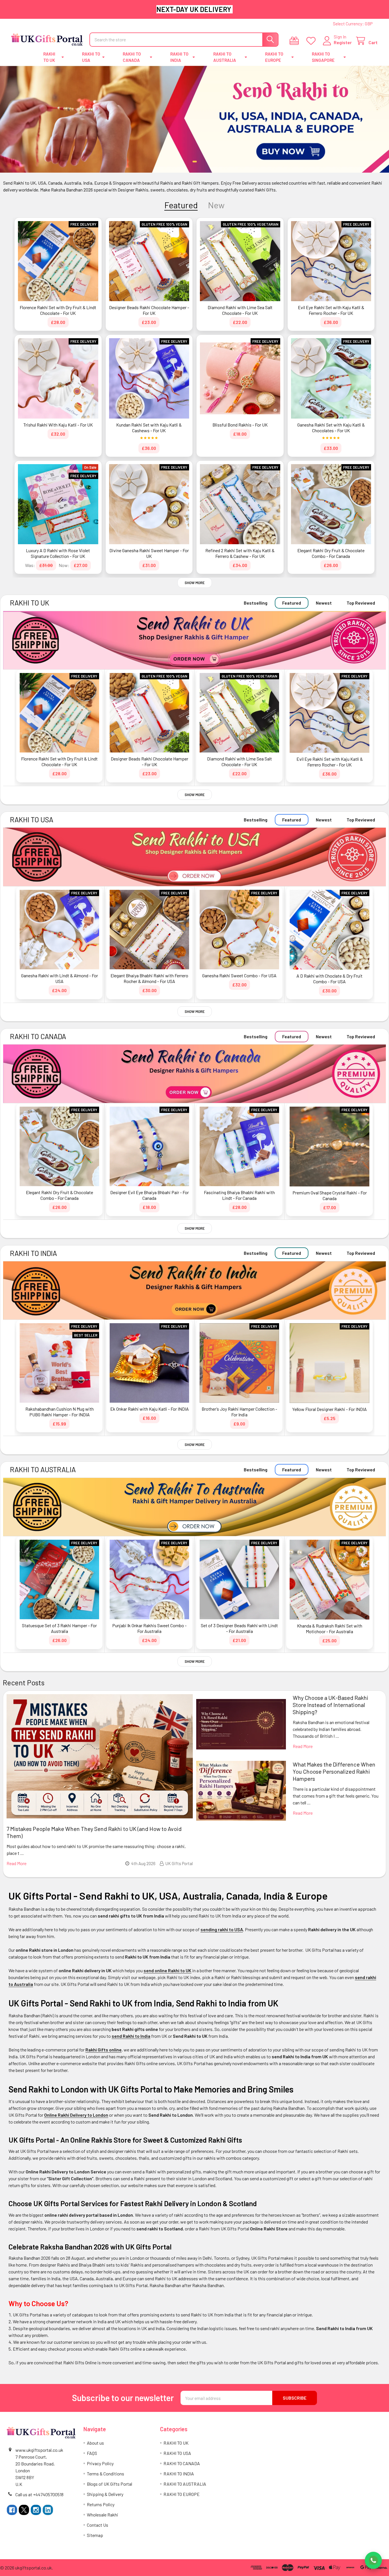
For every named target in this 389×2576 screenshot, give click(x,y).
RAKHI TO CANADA (132, 57)
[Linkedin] (48, 2510)
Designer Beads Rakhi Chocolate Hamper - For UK (149, 310)
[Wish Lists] (312, 41)
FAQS (92, 2453)
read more (17, 1863)
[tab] (30, 603)
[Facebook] (12, 2510)
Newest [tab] (324, 603)
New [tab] (216, 205)
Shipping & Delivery (105, 2494)
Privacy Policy (100, 2463)
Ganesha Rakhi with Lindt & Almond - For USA (60, 978)
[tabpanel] (195, 119)
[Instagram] (36, 2510)
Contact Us (98, 2525)
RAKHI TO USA (91, 57)
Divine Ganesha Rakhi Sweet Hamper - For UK (149, 553)
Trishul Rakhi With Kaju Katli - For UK (58, 425)
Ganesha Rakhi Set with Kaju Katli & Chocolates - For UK (331, 428)
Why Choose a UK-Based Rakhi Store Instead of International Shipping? (330, 1705)
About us (95, 2443)
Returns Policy (101, 2504)
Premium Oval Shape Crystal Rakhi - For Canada (330, 1195)
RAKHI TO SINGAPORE (323, 57)
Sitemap (95, 2535)
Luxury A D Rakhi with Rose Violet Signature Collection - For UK (58, 553)
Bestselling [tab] (256, 603)
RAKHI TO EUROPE (274, 57)
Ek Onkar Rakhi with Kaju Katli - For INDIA (150, 1409)
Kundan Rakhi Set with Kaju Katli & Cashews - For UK (149, 428)
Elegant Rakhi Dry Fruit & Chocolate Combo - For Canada (331, 553)
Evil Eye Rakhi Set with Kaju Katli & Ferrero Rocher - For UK (331, 310)
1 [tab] (195, 162)
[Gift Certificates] (295, 41)
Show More (195, 583)
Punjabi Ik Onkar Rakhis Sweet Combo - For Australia (149, 1628)
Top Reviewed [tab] (361, 603)
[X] (24, 2510)
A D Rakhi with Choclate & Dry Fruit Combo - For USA (329, 979)
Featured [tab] (181, 205)
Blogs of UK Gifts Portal (109, 2484)
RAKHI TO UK (49, 57)
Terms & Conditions (106, 2474)
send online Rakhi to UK (167, 1970)
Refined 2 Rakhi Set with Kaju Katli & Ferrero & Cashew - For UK (240, 553)
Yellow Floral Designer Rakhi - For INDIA (329, 1409)
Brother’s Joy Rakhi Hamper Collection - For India (239, 1412)
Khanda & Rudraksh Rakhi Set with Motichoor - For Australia (330, 1628)
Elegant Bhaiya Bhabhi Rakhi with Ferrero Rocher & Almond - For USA (149, 978)
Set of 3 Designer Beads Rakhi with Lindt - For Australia (239, 1628)
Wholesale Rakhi (103, 2515)
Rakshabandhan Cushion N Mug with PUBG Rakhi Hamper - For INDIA (60, 1412)
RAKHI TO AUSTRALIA (225, 57)
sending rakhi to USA (222, 1929)
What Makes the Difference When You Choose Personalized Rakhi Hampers (334, 1771)
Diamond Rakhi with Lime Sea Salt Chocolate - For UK (240, 310)
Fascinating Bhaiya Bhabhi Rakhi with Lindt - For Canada (239, 1195)
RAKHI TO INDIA (179, 57)
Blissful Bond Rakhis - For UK (240, 425)
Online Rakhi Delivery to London (76, 2115)
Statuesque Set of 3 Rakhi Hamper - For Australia (59, 1628)
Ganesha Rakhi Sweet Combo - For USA (239, 975)
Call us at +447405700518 (39, 2494)
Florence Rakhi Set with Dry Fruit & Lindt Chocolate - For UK (58, 310)
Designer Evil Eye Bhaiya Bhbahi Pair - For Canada (150, 1195)
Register (343, 42)
